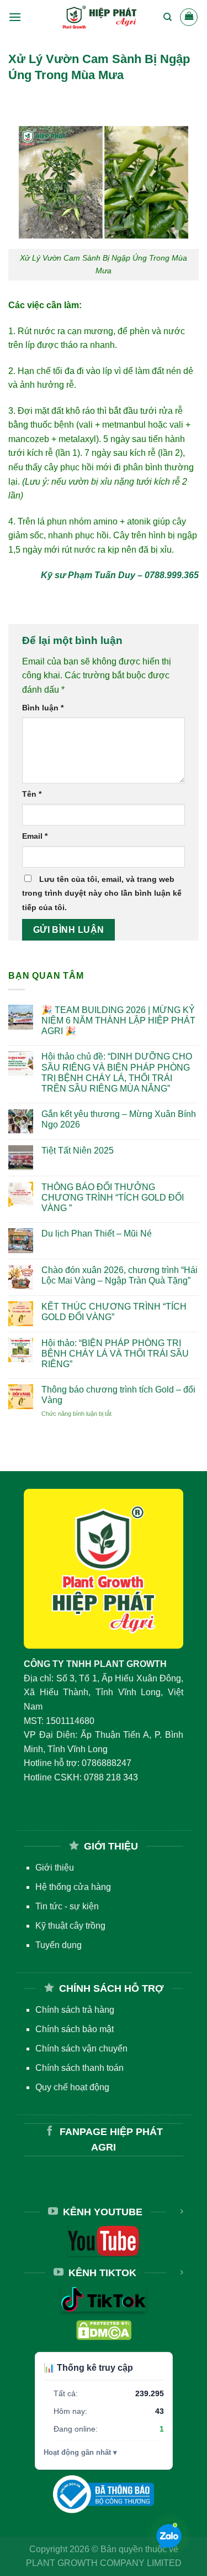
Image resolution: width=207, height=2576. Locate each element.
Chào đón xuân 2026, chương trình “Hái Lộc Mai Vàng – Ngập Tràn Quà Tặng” (120, 1275)
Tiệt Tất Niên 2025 (78, 1151)
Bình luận (43, 708)
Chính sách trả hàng (75, 2010)
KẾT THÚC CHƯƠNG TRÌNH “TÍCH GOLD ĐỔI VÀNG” (114, 1312)
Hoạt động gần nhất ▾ (80, 2452)
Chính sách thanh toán (79, 2068)
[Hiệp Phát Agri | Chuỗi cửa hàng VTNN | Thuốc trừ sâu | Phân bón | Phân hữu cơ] (100, 17)
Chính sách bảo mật (75, 2029)
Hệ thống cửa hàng (73, 1887)
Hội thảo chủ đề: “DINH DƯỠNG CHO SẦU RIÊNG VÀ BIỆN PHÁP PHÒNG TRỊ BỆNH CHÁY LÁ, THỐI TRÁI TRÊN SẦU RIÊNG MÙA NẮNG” (117, 1073)
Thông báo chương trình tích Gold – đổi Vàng (118, 1395)
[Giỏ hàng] (189, 17)
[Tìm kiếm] (168, 17)
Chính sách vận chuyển (81, 2048)
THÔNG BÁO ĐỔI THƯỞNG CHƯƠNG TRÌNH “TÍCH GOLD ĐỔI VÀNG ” (113, 1198)
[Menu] (15, 17)
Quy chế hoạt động (72, 2087)
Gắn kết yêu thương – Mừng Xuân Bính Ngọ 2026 (119, 1119)
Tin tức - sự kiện (67, 1906)
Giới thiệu (55, 1868)
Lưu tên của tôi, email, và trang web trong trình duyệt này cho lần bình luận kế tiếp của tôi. (102, 893)
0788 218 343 (111, 1777)
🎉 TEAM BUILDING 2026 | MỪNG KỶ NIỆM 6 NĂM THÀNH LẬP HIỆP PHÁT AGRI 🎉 (118, 1020)
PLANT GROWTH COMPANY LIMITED (104, 2563)
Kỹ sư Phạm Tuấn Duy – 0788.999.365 (120, 575)
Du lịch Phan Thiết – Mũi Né (97, 1234)
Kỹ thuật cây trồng (70, 1926)
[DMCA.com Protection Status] (104, 2330)
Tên (32, 794)
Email (35, 836)
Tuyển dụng (59, 1945)
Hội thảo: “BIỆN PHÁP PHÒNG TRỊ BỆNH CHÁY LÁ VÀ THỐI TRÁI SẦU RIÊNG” (115, 1354)
